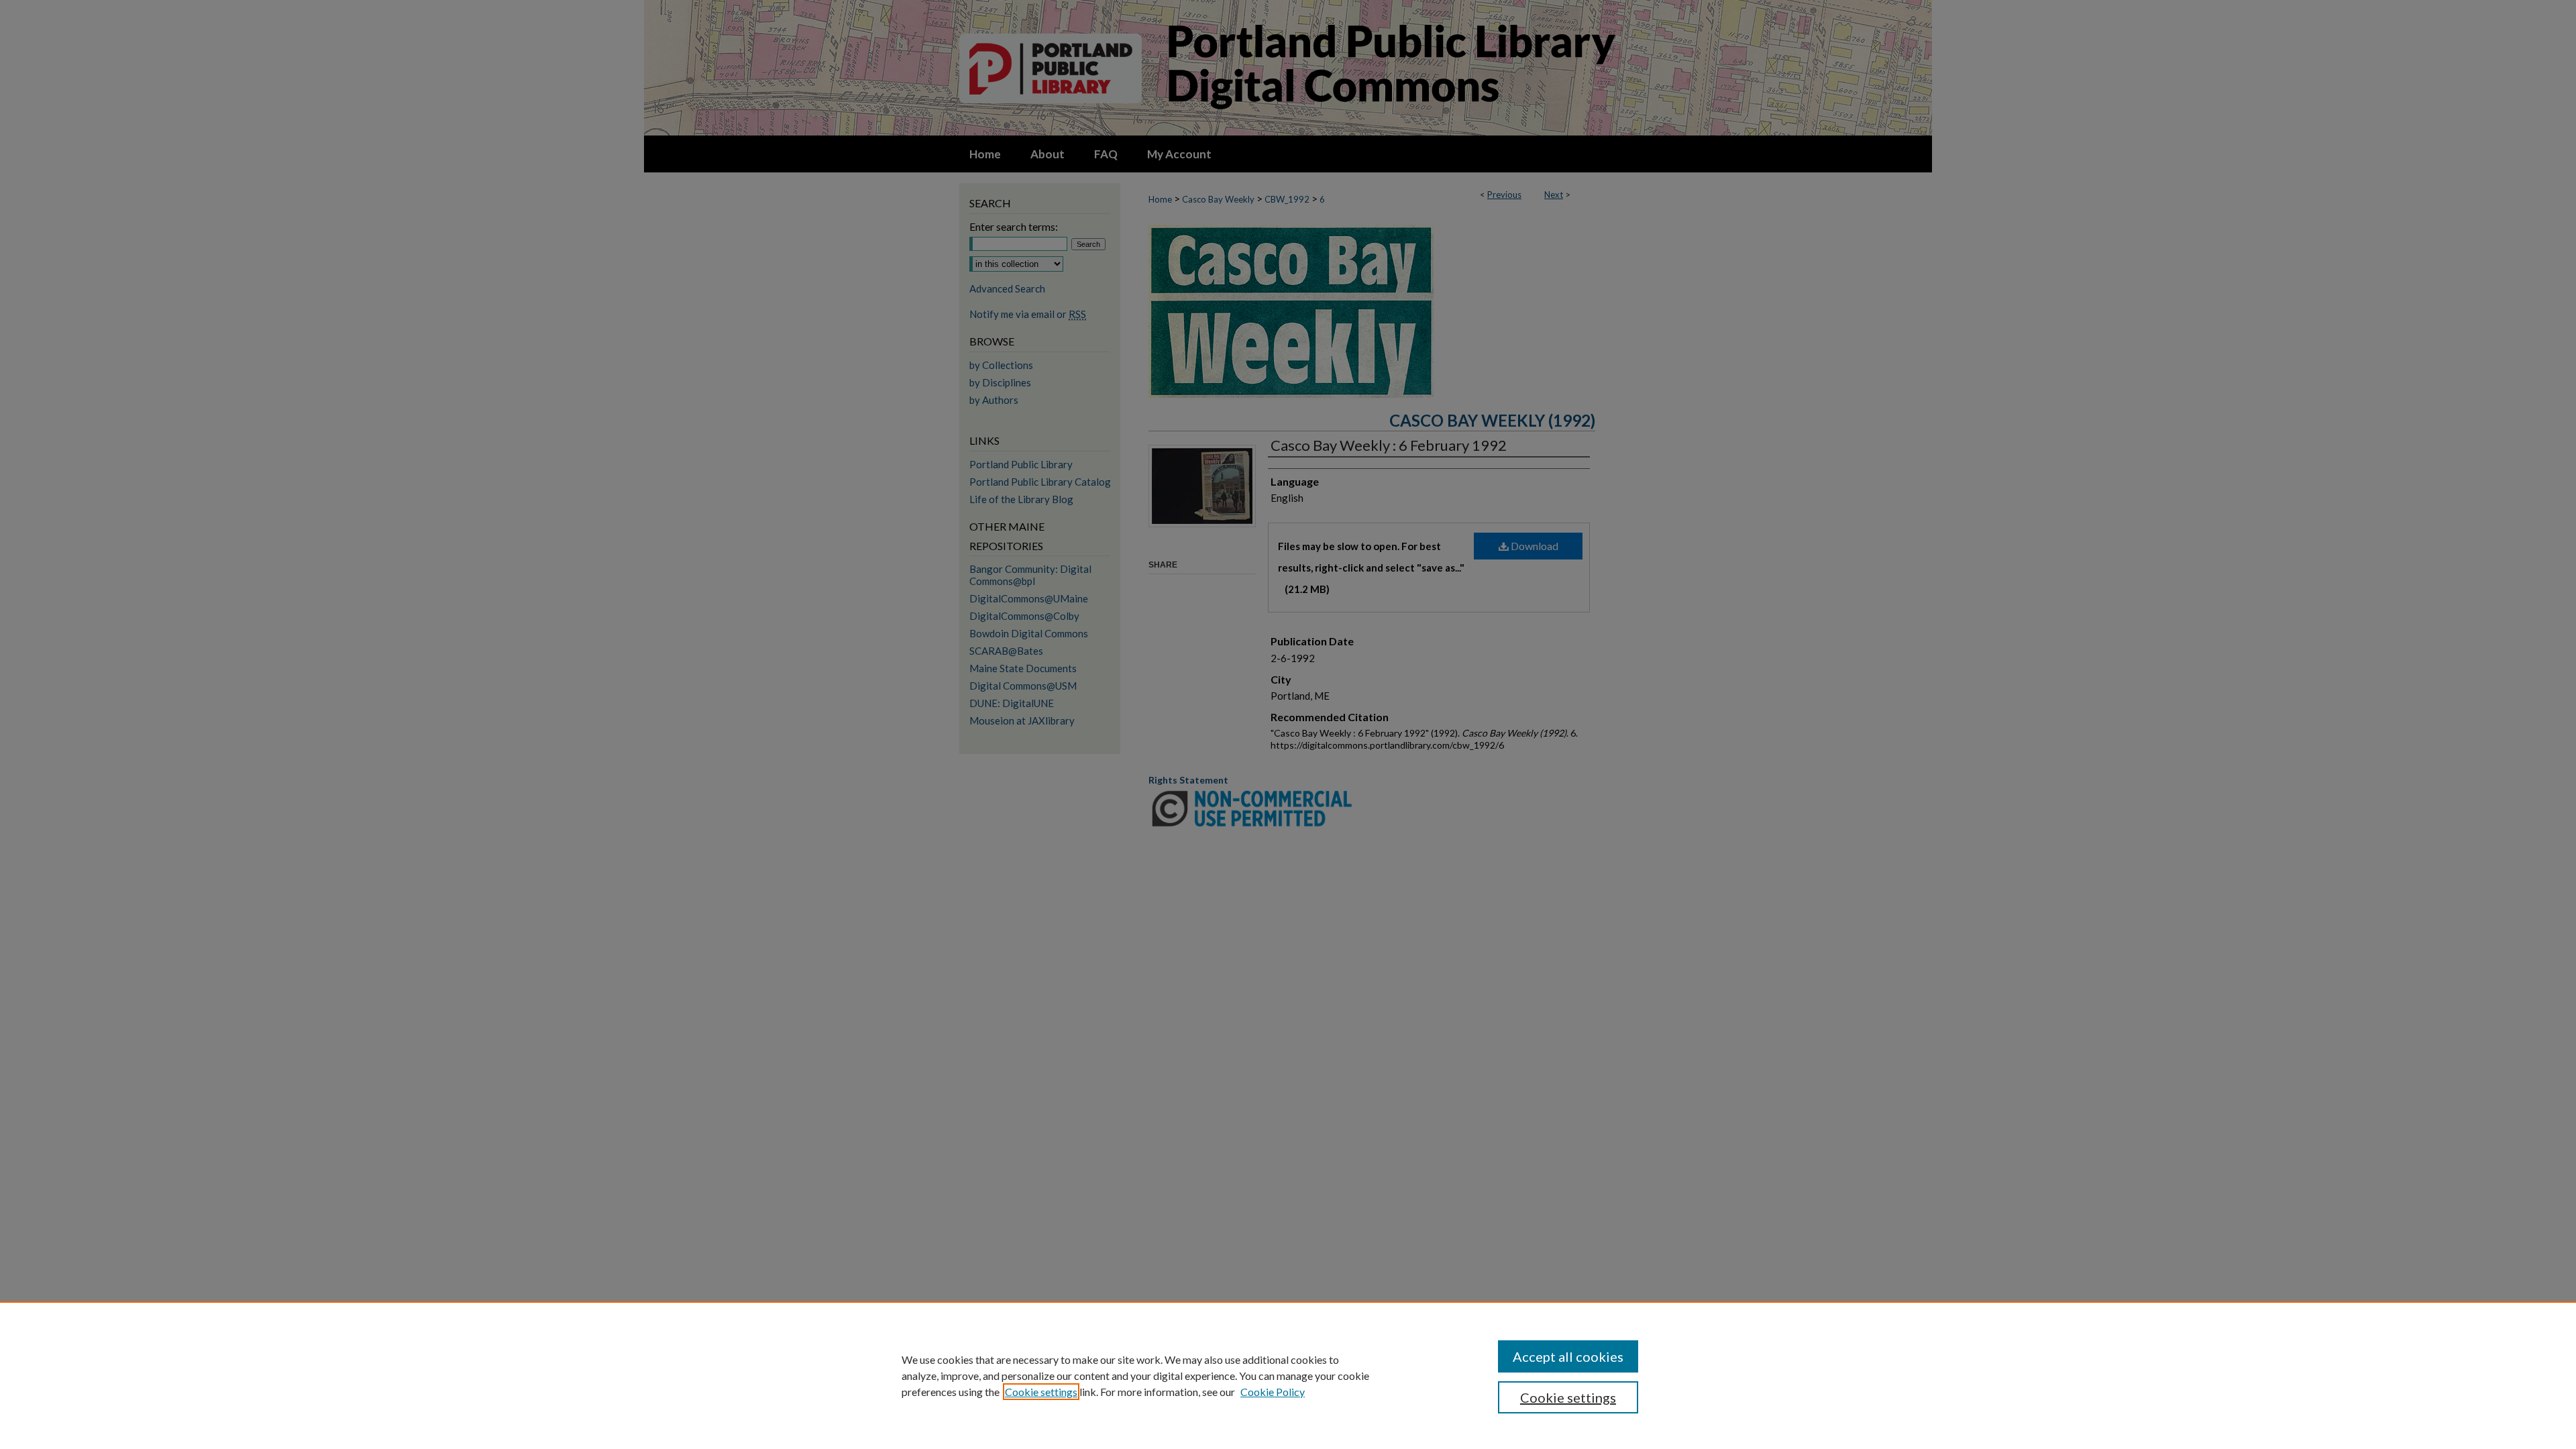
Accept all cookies (1568, 1356)
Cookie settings (1041, 1392)
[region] (1288, 1375)
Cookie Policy (1273, 1392)
